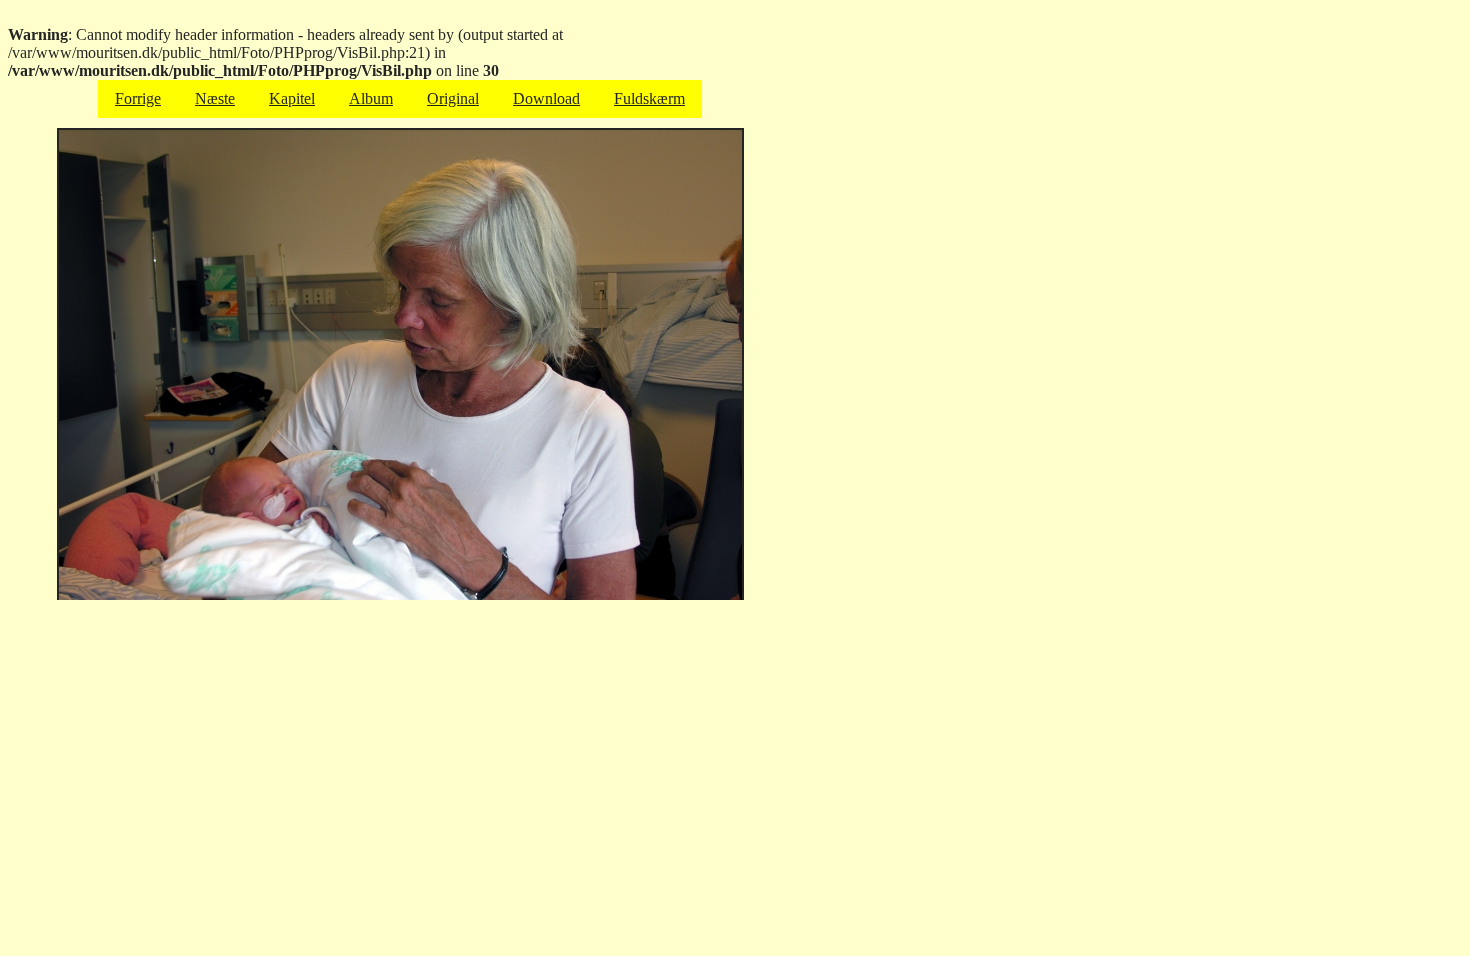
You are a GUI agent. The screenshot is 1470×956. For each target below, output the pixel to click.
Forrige (138, 98)
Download (546, 98)
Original (453, 98)
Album (371, 98)
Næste (215, 98)
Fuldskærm (649, 98)
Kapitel (292, 98)
